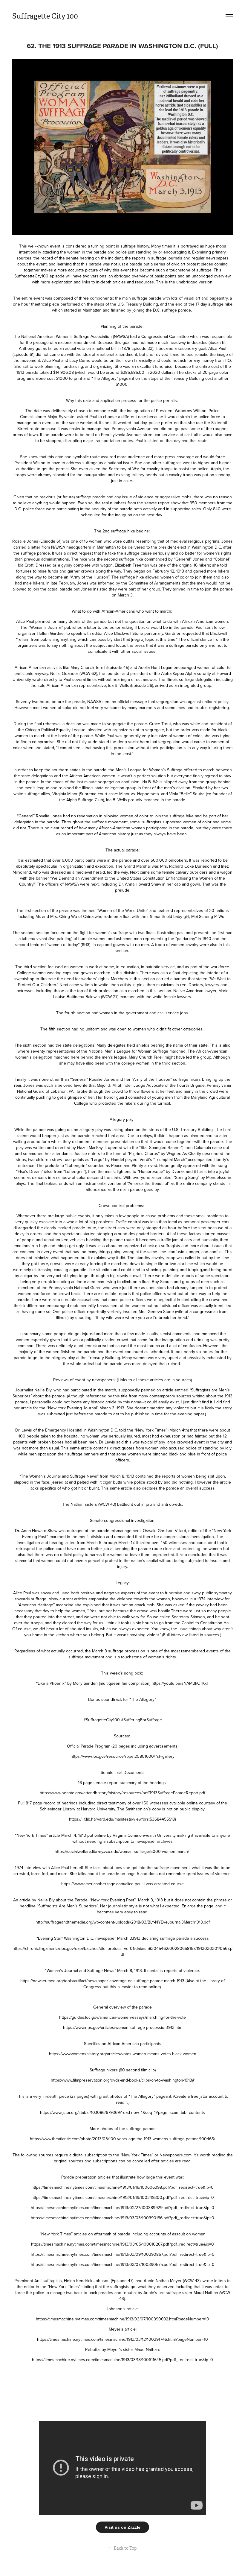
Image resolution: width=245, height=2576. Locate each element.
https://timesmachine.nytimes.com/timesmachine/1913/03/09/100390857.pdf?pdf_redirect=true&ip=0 (123, 2254)
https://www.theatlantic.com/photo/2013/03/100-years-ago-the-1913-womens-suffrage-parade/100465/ (122, 2139)
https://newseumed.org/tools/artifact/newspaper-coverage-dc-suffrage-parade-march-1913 (102, 1981)
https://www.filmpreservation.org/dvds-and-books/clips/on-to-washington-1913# (123, 2080)
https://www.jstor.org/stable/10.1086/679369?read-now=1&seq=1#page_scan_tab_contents (122, 2112)
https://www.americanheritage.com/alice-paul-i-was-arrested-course (122, 1884)
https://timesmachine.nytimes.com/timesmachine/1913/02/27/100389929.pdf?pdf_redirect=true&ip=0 (122, 2208)
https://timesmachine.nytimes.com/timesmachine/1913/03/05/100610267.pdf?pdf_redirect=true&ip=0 (122, 2244)
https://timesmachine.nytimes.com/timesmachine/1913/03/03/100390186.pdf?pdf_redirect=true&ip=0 (122, 2218)
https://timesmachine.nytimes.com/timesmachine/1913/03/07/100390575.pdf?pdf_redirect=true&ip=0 (123, 2264)
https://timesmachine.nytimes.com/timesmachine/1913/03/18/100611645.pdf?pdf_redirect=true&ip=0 (122, 2360)
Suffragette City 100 (45, 16)
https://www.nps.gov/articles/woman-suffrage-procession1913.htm (123, 2027)
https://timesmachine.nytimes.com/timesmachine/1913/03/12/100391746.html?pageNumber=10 (122, 2339)
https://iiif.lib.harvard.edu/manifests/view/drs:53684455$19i (122, 1819)
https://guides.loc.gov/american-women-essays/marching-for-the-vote (122, 2017)
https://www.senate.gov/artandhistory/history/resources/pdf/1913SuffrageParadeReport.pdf (122, 1793)
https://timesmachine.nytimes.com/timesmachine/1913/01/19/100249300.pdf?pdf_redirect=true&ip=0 (123, 2197)
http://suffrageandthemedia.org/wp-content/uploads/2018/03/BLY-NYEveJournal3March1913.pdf (123, 1922)
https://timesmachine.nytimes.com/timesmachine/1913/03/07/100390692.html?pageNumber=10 (122, 2319)
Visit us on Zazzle (122, 2527)
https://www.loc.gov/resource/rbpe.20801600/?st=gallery (122, 1756)
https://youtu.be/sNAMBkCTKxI (180, 1683)
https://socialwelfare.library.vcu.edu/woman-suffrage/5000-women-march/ (122, 1851)
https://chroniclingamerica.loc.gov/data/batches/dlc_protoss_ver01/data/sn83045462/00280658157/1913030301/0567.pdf (122, 1951)
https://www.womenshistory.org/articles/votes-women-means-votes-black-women (123, 2054)
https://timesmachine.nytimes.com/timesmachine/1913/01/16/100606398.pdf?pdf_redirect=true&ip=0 (122, 2187)
